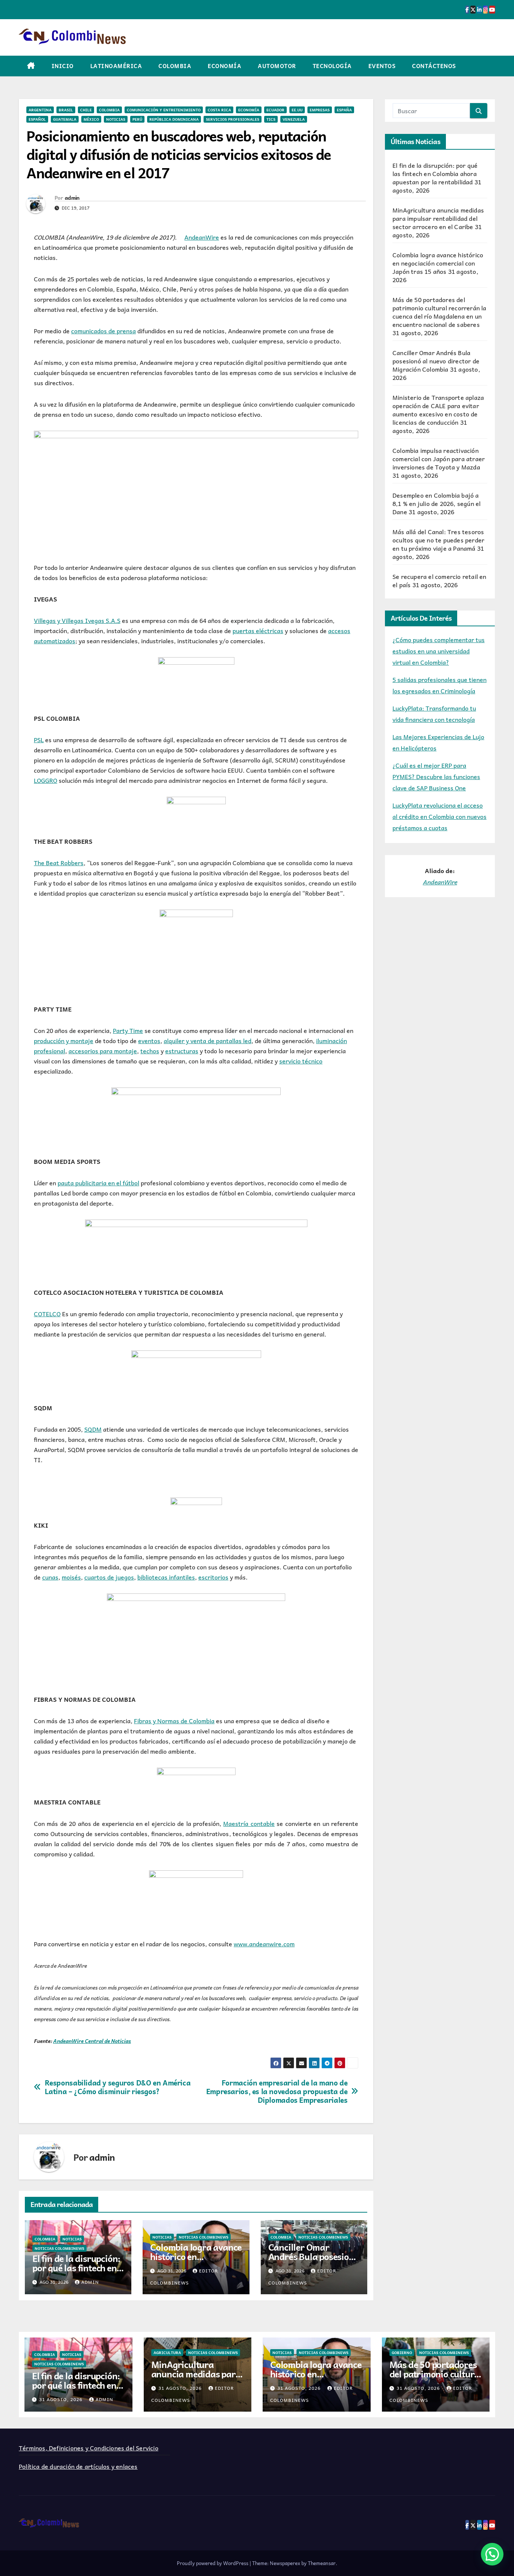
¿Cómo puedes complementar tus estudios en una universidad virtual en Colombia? (439, 651)
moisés (71, 1577)
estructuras (182, 1051)
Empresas (320, 110)
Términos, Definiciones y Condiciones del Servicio (89, 2448)
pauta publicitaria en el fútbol (98, 1183)
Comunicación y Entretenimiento (164, 110)
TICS (271, 119)
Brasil (66, 110)
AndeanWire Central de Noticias (92, 2041)
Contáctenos (434, 66)
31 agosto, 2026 (62, 2399)
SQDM (93, 1429)
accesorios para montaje (103, 1051)
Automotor (277, 66)
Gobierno (402, 2353)
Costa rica (219, 110)
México (91, 119)
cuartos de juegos (109, 1577)
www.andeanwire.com (264, 1944)
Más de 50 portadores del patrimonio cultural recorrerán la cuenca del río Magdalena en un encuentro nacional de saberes (439, 312)
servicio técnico (301, 1061)
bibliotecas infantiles (166, 1577)
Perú (137, 119)
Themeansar (322, 2563)
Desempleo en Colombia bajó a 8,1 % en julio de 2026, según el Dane (436, 503)
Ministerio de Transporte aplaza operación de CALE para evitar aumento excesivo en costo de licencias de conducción (438, 410)
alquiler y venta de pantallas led (208, 1040)
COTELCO (47, 1314)
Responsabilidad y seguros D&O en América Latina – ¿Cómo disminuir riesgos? (118, 2087)
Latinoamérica (116, 66)
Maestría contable (249, 1823)
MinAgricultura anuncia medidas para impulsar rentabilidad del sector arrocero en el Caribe (438, 218)
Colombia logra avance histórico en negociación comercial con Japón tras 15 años (438, 263)
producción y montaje (64, 1040)
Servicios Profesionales (233, 119)
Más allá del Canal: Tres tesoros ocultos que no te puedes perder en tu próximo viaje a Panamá (438, 540)
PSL (39, 740)
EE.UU (297, 110)
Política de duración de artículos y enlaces (78, 2466)
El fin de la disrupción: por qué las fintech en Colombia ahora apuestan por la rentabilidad (435, 173)
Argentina (40, 110)
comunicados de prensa (103, 331)
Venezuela (294, 119)
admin (72, 197)
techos (150, 1051)
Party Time (128, 1030)
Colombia (175, 66)
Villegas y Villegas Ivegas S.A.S (77, 620)
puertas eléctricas (258, 630)
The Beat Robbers (59, 863)
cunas (50, 1577)
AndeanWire (202, 237)
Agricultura (167, 2353)
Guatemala (65, 119)
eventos (149, 1040)
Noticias (116, 119)
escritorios (213, 1577)
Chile (86, 110)
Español (37, 119)
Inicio (63, 66)
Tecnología (332, 66)
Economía (224, 66)
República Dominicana (174, 119)
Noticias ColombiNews (59, 2248)
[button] (492, 2554)
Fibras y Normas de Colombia (174, 1721)
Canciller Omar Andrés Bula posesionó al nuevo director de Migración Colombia (314, 2261)
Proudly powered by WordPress (213, 2563)
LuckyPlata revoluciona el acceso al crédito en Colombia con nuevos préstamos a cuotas (439, 816)
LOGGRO (46, 780)
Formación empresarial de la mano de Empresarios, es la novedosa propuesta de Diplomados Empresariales (277, 2091)
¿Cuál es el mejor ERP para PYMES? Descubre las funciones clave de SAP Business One (436, 776)
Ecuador (275, 110)
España (344, 110)
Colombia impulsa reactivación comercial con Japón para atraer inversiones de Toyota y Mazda (439, 459)
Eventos (382, 66)
